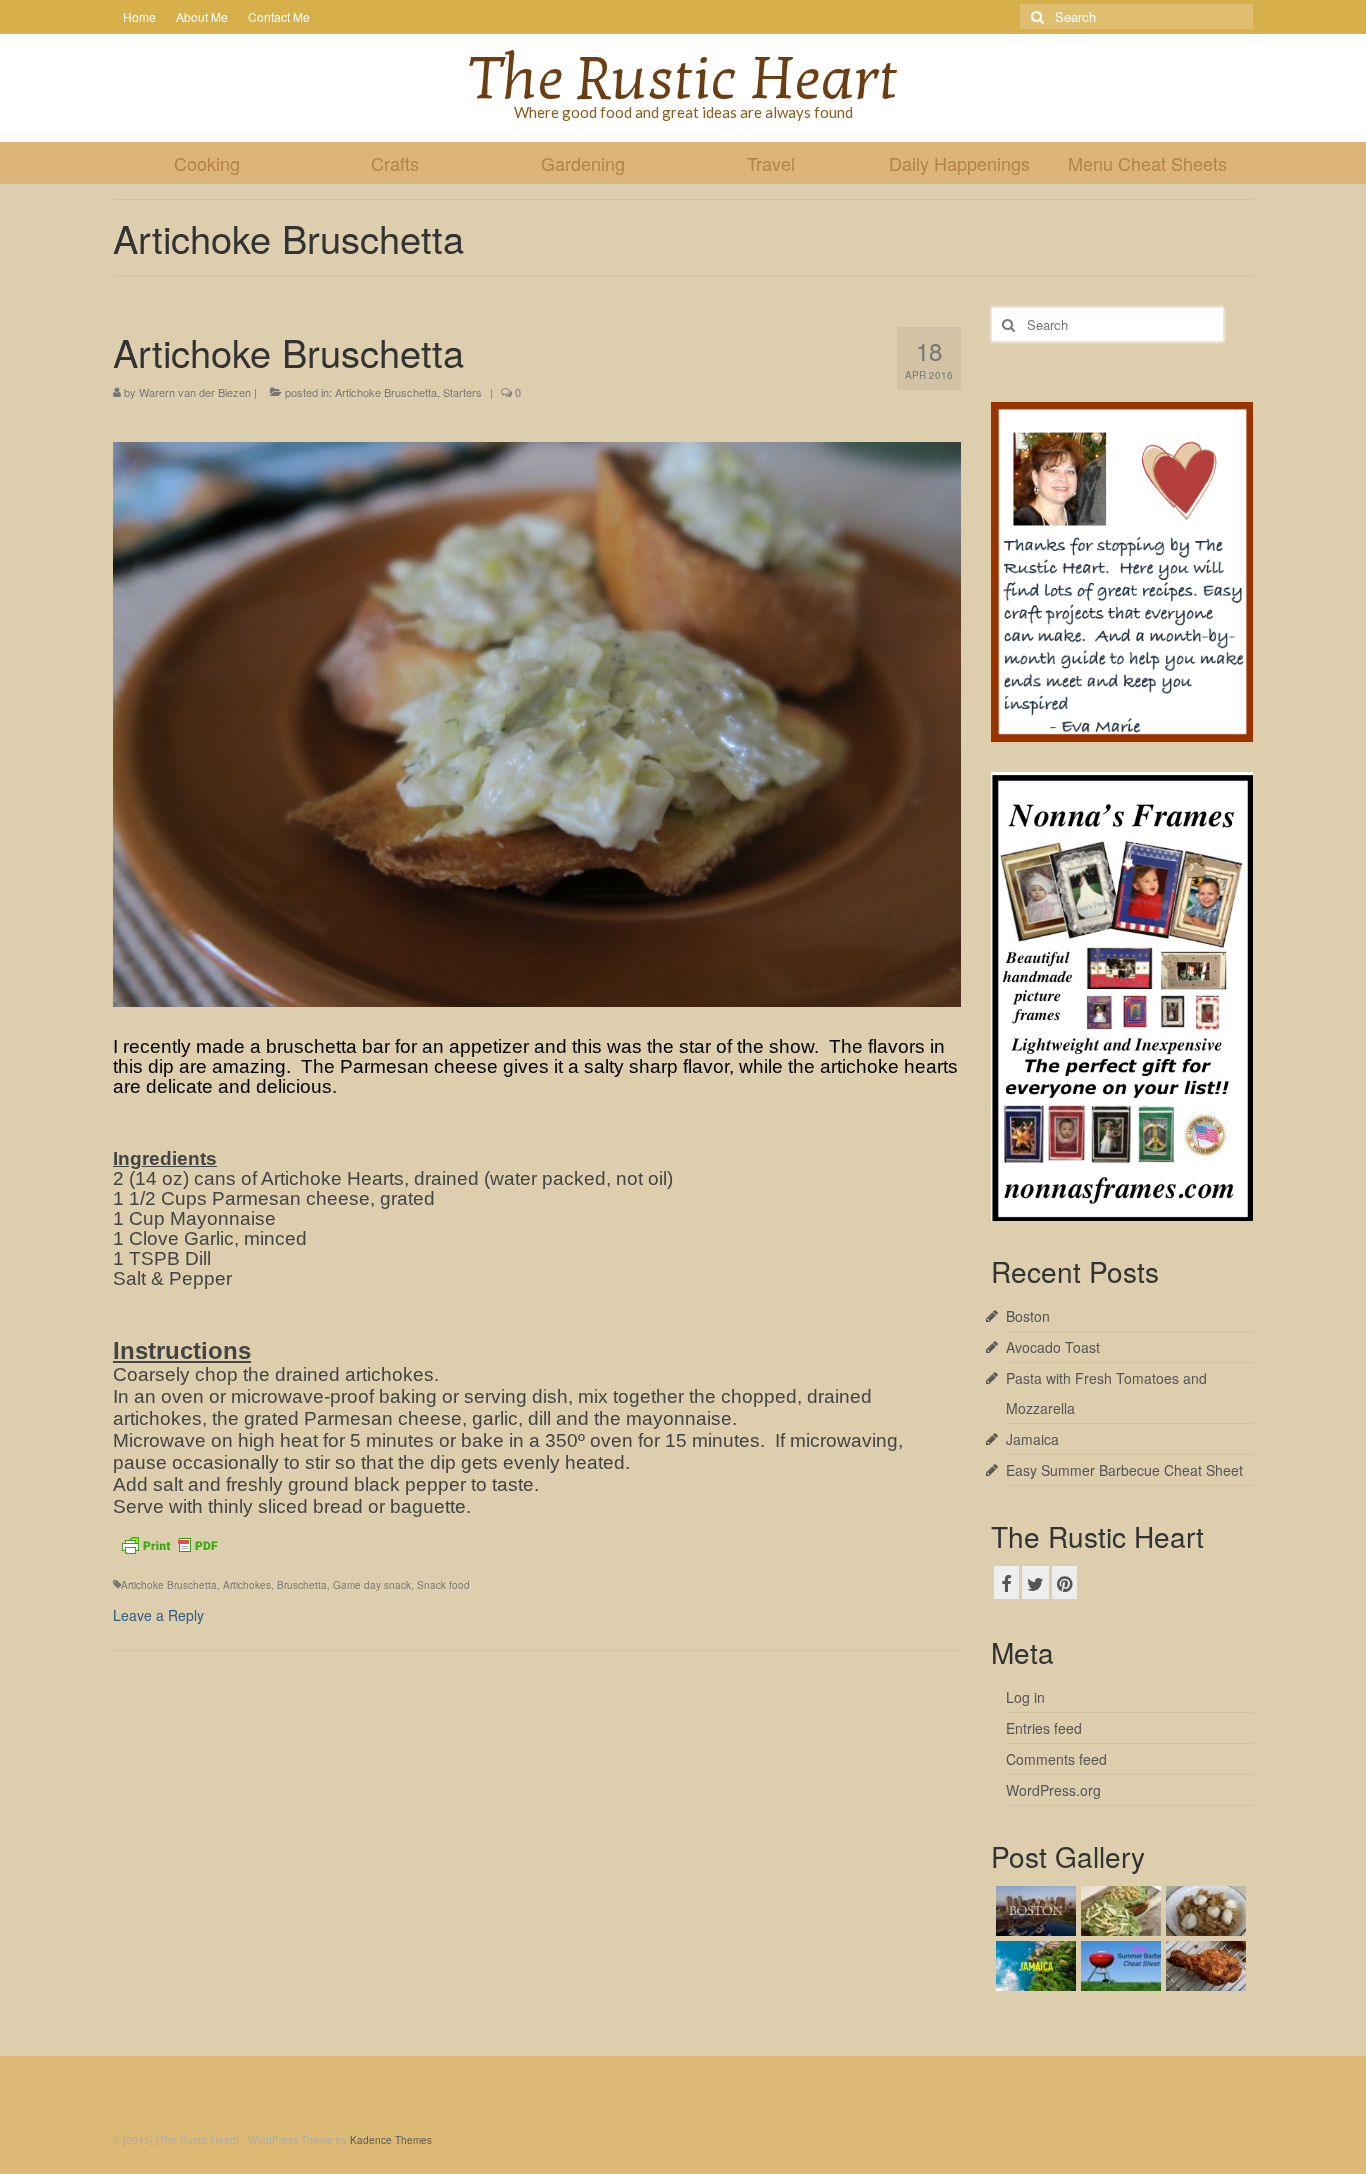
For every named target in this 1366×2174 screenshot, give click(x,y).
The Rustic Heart (683, 79)
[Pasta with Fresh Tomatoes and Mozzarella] (1203, 1911)
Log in (1025, 1697)
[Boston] (1033, 1911)
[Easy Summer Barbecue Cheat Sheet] (1118, 1966)
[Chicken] (1203, 1966)
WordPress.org (1053, 1790)
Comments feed (1056, 1759)
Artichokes (247, 1585)
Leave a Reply (158, 1615)
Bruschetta (302, 1585)
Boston (1028, 1316)
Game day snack (372, 1585)
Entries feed (1044, 1728)
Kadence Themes (391, 2140)
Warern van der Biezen (195, 392)
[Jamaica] (1033, 1966)
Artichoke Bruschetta (386, 392)
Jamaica (1032, 1439)
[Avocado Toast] (1118, 1911)
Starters (462, 392)
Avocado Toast (1053, 1347)
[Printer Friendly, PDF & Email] (169, 1543)
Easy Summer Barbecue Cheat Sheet (1124, 1470)
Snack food (443, 1585)
